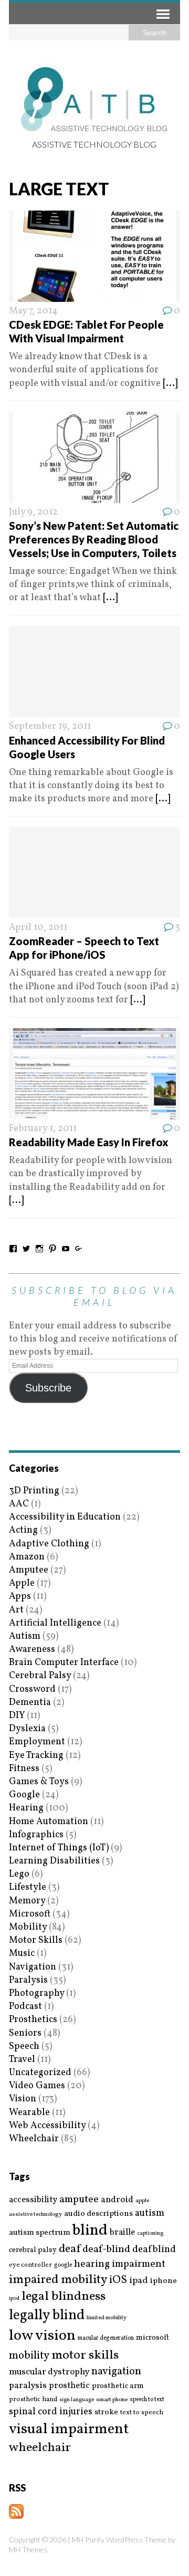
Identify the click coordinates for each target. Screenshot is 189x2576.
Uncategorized (40, 2073)
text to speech (142, 2413)
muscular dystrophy (49, 2372)
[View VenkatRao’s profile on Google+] (79, 1249)
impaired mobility (58, 2280)
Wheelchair (34, 2139)
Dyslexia (27, 1729)
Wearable (29, 2113)
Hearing (26, 1808)
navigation (116, 2372)
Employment (37, 1742)
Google (24, 1795)
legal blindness (64, 2297)
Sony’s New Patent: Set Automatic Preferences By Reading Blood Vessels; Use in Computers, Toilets (94, 539)
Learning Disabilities (54, 1861)
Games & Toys (39, 1782)
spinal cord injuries (51, 2412)
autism (150, 2213)
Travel (22, 2060)
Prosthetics (33, 2020)
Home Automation (49, 1822)
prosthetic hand (33, 2400)
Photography (36, 1993)
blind (90, 2231)
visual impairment (69, 2429)
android (117, 2200)
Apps (20, 1596)
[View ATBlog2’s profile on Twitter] (26, 1249)
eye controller (30, 2265)
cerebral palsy (33, 2250)
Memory (27, 1901)
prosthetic (69, 2386)
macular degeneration (106, 2338)
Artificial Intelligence (55, 1623)
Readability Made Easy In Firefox (88, 1142)
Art (16, 1610)
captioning (150, 2234)
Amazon (27, 1557)
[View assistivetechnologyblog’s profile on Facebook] (13, 1249)
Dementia (30, 1703)
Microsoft (30, 1914)
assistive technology (35, 2214)
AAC (19, 1504)
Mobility (28, 1927)
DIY (17, 1716)
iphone (164, 2281)
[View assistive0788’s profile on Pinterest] (52, 1249)
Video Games (37, 2086)
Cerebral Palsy (40, 1676)
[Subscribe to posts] (16, 2512)
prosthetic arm (118, 2386)
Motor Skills (36, 1940)
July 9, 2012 (33, 512)
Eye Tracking (36, 1756)
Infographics (36, 1835)
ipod (14, 2299)
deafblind (154, 2249)
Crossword (32, 1689)
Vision (23, 2099)
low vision (42, 2336)
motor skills (85, 2355)
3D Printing (34, 1491)
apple (142, 2201)
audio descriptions (98, 2214)
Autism (25, 1636)
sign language (77, 2400)
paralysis (28, 2386)
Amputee (29, 1570)
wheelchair (40, 2448)
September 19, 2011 (50, 726)
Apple (22, 1583)
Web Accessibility (47, 2126)
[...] (170, 384)
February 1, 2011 (43, 1129)
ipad (139, 2281)
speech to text (147, 2400)
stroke (106, 2412)
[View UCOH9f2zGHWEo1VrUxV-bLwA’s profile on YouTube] (66, 1249)
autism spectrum (40, 2233)
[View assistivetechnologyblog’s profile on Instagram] (39, 1249)
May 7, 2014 (33, 311)
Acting (23, 1530)
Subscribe (48, 1388)
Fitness (24, 1769)
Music (22, 1954)
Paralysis (28, 1980)
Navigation (33, 1967)
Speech (24, 2046)
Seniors (25, 2033)
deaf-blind (106, 2250)
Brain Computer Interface (64, 1663)
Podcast (25, 2007)
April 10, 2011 (38, 928)
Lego (19, 1874)
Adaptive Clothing (49, 1544)
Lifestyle (28, 1887)
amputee (79, 2200)
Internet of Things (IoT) (59, 1848)
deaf (70, 2249)
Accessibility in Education (65, 1517)
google (63, 2265)
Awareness (32, 1650)
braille (122, 2232)
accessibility (33, 2200)
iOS (118, 2280)
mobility (29, 2356)
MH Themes (28, 2549)
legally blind (47, 2316)
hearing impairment (120, 2264)
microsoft (153, 2338)
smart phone (112, 2400)
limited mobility (107, 2318)
